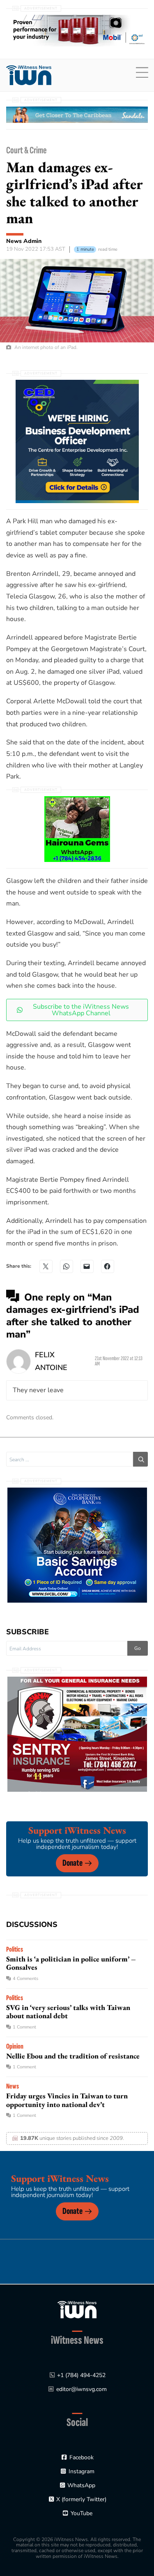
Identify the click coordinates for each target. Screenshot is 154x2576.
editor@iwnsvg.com (82, 2389)
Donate (72, 1863)
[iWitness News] (77, 2309)
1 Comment (24, 2027)
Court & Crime (26, 150)
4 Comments (25, 1979)
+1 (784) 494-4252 (81, 2375)
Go (138, 1648)
